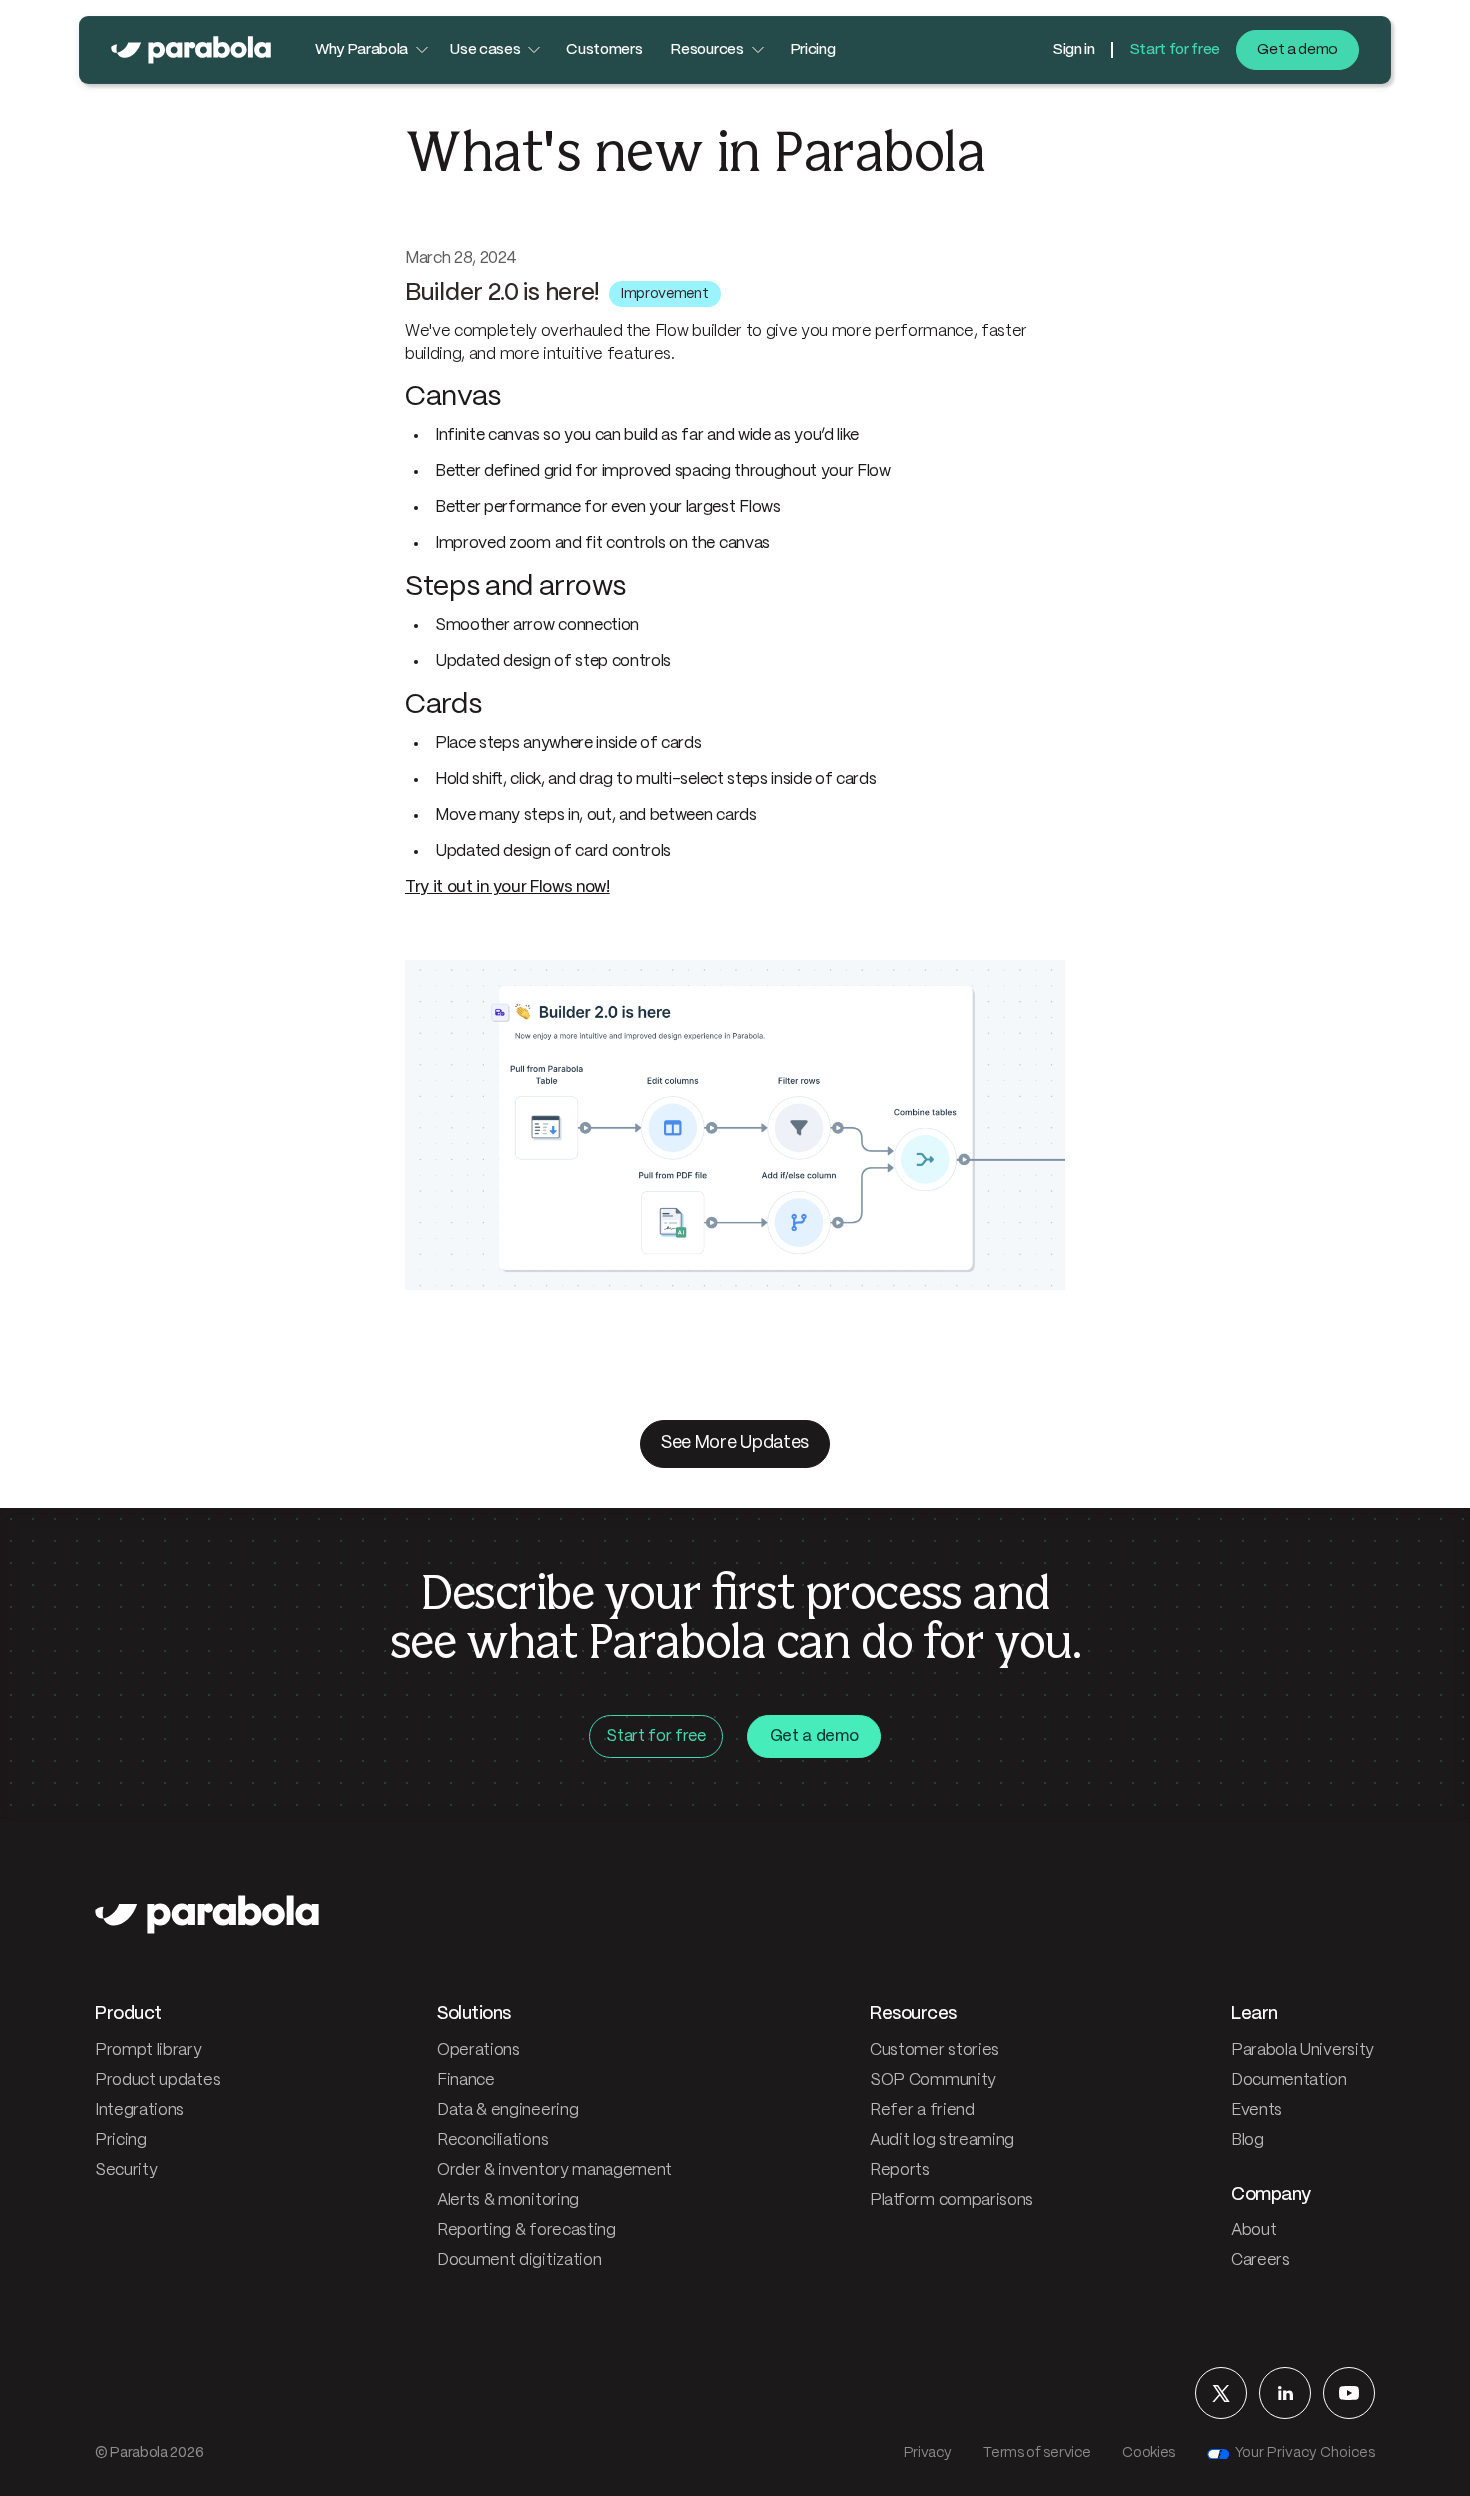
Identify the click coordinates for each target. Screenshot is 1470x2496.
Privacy (928, 2453)
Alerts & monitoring (508, 2200)
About (1253, 2230)
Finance (466, 2080)
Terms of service (1036, 2453)
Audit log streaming (942, 2140)
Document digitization (519, 2260)
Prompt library (148, 2050)
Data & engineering (507, 2110)
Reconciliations (492, 2140)
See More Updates (735, 1443)
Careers (1260, 2260)
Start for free (1175, 50)
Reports (900, 2170)
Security (126, 2170)
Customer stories (934, 2050)
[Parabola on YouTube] (1349, 2393)
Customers (604, 50)
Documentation (1289, 2080)
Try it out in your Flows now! (507, 887)
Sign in (1073, 50)
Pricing (813, 50)
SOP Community (933, 2080)
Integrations (139, 2110)
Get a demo (1297, 50)
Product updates (157, 2080)
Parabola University (1302, 2050)
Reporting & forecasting (526, 2230)
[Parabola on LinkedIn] (1285, 2393)
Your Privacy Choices (1305, 2453)
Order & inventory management (554, 2170)
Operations (478, 2050)
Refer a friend (922, 2110)
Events (1256, 2110)
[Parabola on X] (1221, 2393)
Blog (1247, 2140)
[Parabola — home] (191, 50)
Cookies (1148, 2453)
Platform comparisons (951, 2200)
